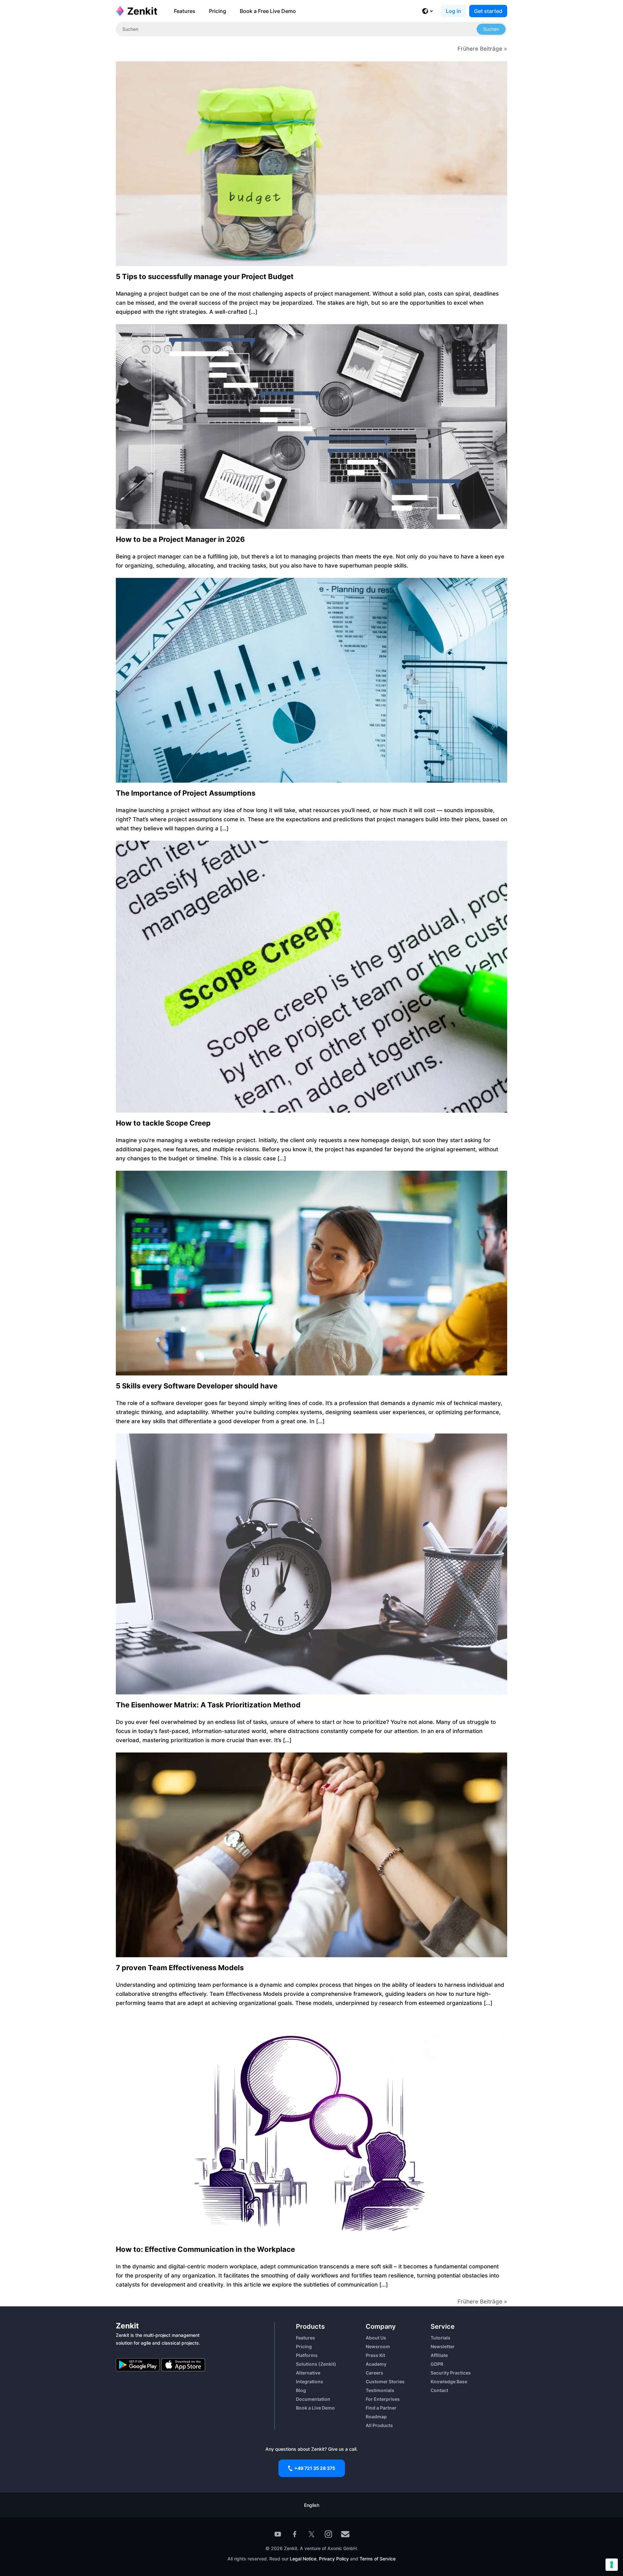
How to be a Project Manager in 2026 (180, 539)
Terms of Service (378, 2559)
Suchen (491, 29)
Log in (453, 11)
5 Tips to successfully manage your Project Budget (205, 276)
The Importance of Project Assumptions (186, 793)
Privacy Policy (333, 2559)
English (312, 2505)
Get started (488, 11)
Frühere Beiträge (480, 49)
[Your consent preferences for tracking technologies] (612, 2565)
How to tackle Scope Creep (163, 1123)
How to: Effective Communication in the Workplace (205, 2249)
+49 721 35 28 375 (315, 2468)
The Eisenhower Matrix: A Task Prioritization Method (208, 1705)
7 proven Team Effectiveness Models (180, 1968)
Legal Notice (303, 2559)
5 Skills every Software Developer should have (197, 1386)
